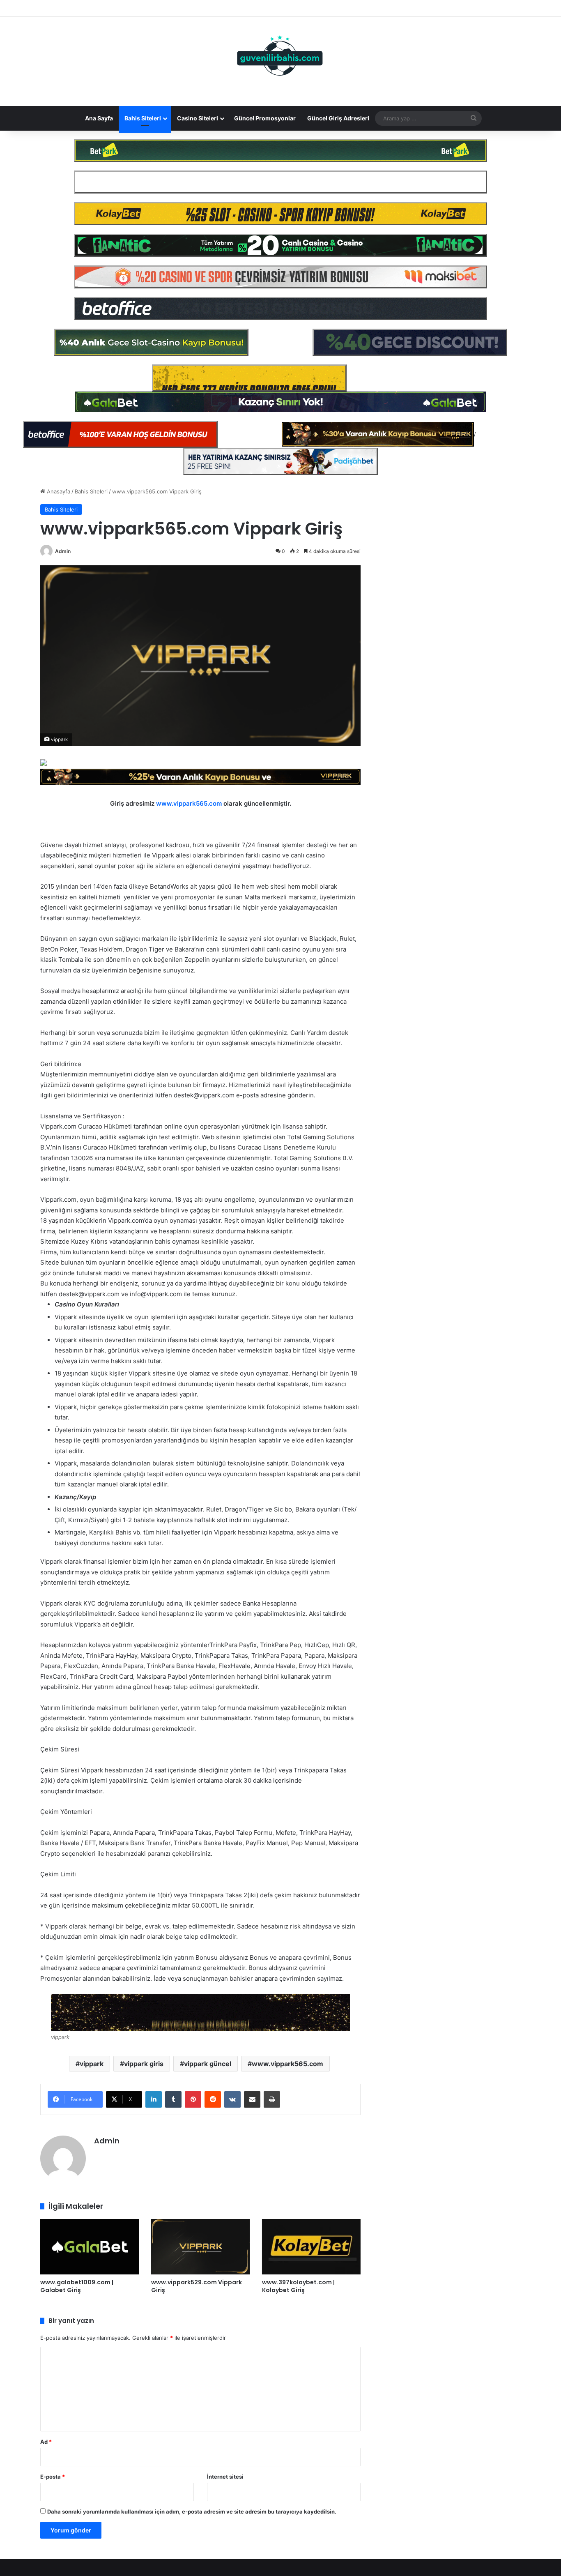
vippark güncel (208, 2064)
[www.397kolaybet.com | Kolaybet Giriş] (311, 2247)
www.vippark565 (182, 803)
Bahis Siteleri (143, 118)
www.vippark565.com (287, 2064)
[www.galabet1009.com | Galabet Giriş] (90, 2247)
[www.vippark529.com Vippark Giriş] (200, 2247)
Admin (63, 551)
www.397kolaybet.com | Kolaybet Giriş (298, 2286)
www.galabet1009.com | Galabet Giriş (77, 2286)
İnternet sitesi (225, 2477)
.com (215, 803)
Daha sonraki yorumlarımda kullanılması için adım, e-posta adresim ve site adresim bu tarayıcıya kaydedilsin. (192, 2511)
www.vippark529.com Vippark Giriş (197, 2286)
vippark (92, 2064)
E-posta (53, 2477)
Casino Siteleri (198, 118)
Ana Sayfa (99, 118)
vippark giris (144, 2064)
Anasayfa (58, 491)
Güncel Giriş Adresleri (338, 118)
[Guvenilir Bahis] (280, 57)
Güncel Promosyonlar (265, 118)
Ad (46, 2442)
